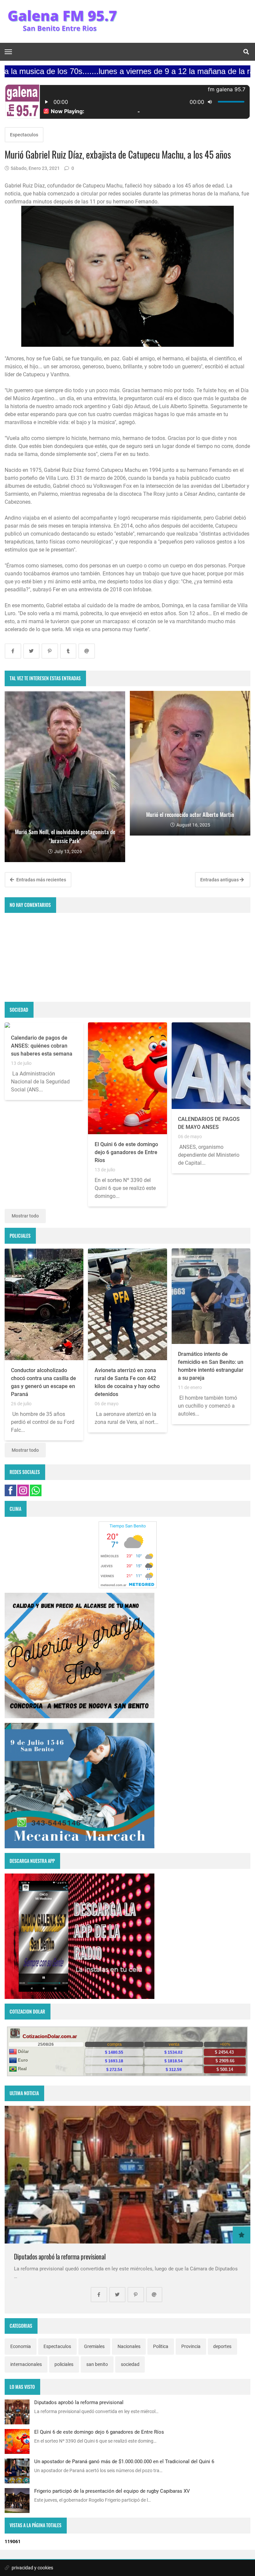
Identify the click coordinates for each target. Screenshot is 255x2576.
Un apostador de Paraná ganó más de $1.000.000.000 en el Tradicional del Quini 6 (124, 2462)
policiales (64, 2364)
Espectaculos (24, 135)
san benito (97, 2364)
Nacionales (129, 2346)
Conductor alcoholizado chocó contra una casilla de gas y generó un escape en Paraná (43, 1382)
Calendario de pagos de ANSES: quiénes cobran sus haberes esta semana (42, 1046)
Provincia (191, 2346)
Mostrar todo (25, 1216)
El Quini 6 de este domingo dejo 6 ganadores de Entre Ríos (126, 1152)
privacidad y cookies (32, 2568)
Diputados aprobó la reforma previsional (60, 2257)
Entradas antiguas (220, 880)
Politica (161, 2346)
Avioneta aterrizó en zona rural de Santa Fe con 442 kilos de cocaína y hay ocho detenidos (127, 1382)
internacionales (26, 2364)
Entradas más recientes (41, 880)
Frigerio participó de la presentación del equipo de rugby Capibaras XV (112, 2491)
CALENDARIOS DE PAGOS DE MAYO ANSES (209, 1123)
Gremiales (94, 2346)
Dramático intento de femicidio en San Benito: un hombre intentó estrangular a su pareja (211, 1366)
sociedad (130, 2364)
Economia (21, 2346)
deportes (222, 2346)
